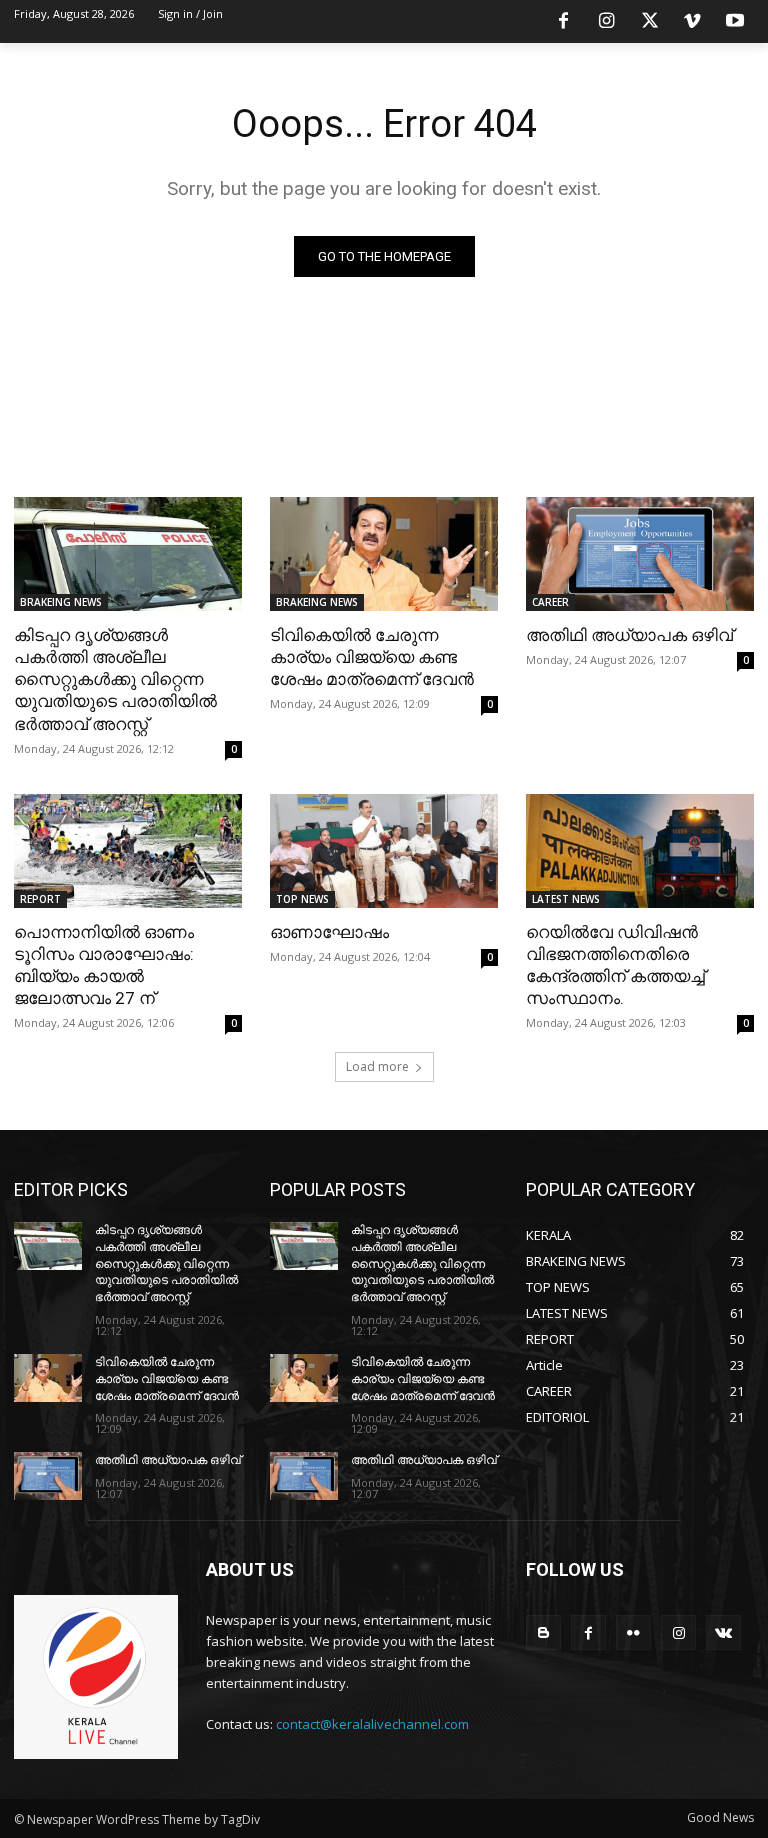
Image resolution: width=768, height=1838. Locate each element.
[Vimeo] (692, 22)
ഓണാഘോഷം (329, 932)
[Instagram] (607, 22)
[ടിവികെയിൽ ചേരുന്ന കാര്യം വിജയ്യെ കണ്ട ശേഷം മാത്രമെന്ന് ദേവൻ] (384, 554)
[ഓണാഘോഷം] (384, 851)
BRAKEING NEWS (61, 602)
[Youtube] (735, 22)
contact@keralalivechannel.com (372, 1724)
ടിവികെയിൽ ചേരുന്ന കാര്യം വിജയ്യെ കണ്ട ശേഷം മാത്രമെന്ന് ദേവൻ (372, 657)
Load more (377, 1066)
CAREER (550, 602)
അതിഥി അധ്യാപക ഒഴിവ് (629, 635)
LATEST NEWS (566, 899)
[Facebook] (564, 22)
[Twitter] (650, 22)
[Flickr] (633, 1632)
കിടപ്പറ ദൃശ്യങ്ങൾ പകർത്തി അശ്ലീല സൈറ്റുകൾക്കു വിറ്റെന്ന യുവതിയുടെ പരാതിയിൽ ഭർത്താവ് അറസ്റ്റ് (115, 679)
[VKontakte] (723, 1632)
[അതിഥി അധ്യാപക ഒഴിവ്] (640, 554)
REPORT (40, 899)
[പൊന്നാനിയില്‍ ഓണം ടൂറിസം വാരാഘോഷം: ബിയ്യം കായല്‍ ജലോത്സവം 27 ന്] (128, 851)
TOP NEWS (302, 899)
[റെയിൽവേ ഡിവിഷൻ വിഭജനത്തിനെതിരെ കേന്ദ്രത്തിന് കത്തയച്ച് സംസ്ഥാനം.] (640, 851)
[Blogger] (543, 1632)
